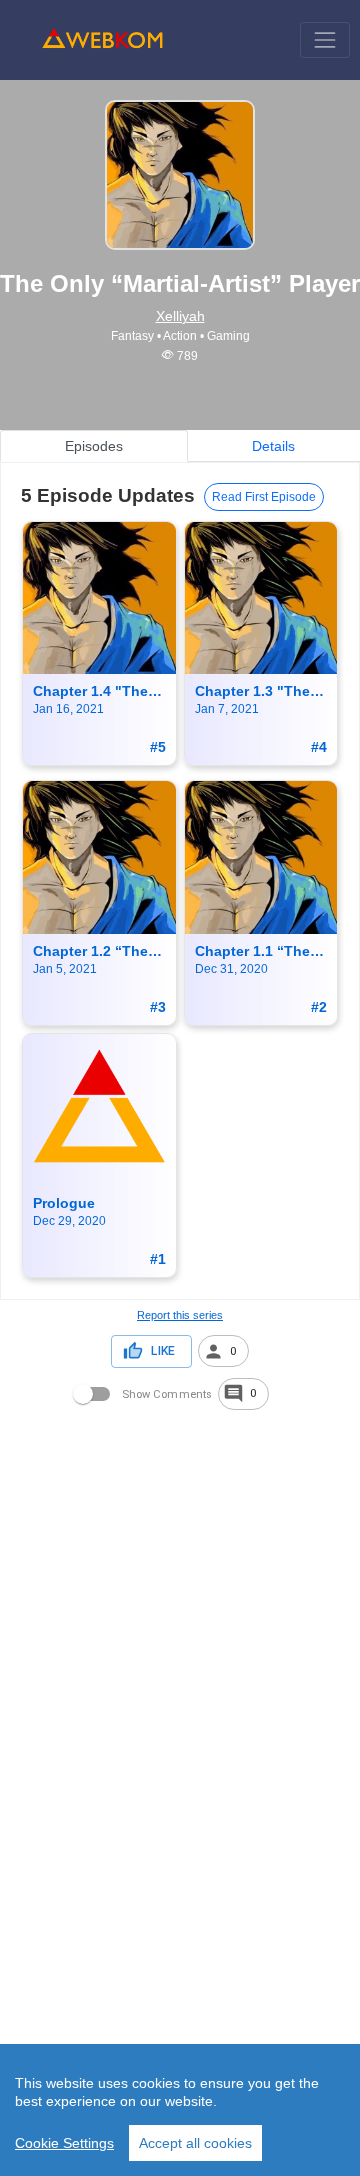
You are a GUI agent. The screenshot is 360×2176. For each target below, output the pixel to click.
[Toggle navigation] (324, 39)
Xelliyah (180, 316)
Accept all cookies (195, 2143)
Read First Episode (264, 497)
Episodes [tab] (94, 446)
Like (163, 1351)
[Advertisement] (180, 1593)
